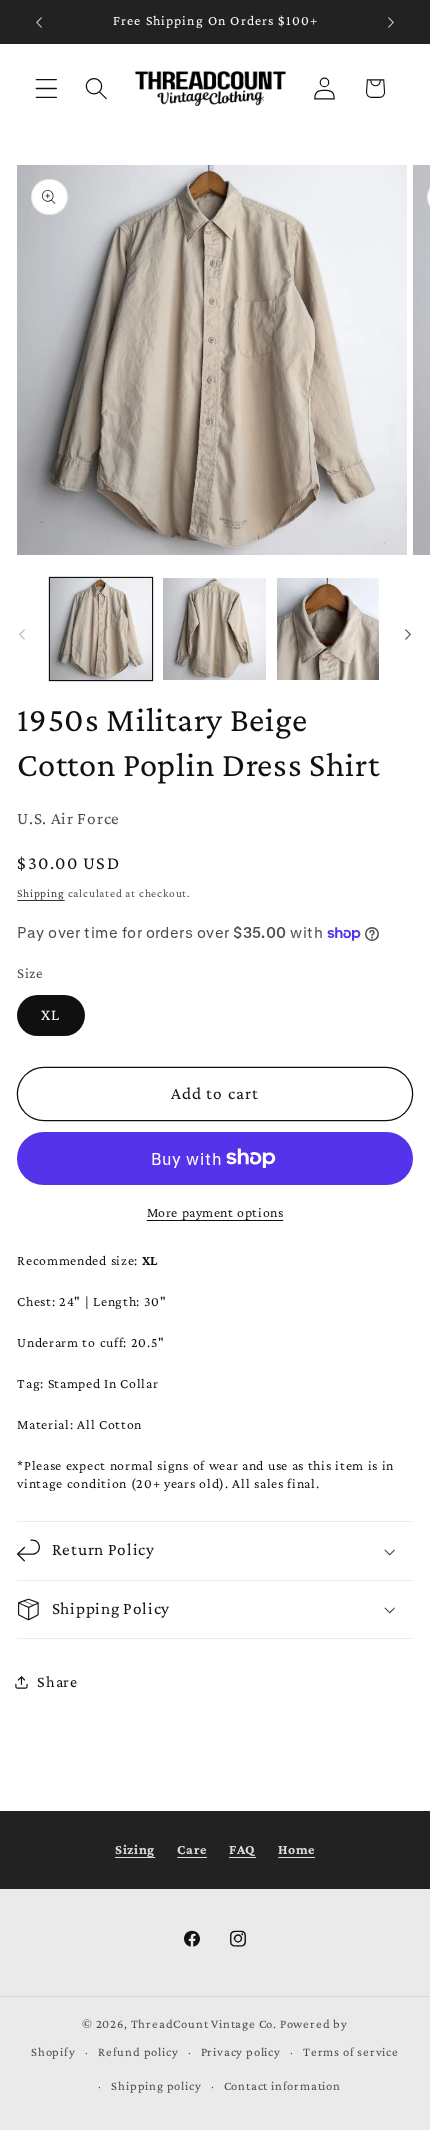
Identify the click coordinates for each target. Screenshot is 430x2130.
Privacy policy (241, 2052)
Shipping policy (156, 2086)
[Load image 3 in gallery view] (328, 629)
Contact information (282, 2086)
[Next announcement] (391, 22)
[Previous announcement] (39, 22)
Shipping (40, 893)
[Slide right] (408, 634)
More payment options (215, 1212)
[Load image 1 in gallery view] (101, 629)
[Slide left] (22, 634)
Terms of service (351, 2052)
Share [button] (57, 1681)
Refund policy (138, 2052)
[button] (46, 88)
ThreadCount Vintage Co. (204, 2024)
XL (50, 1014)
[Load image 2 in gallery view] (214, 629)
